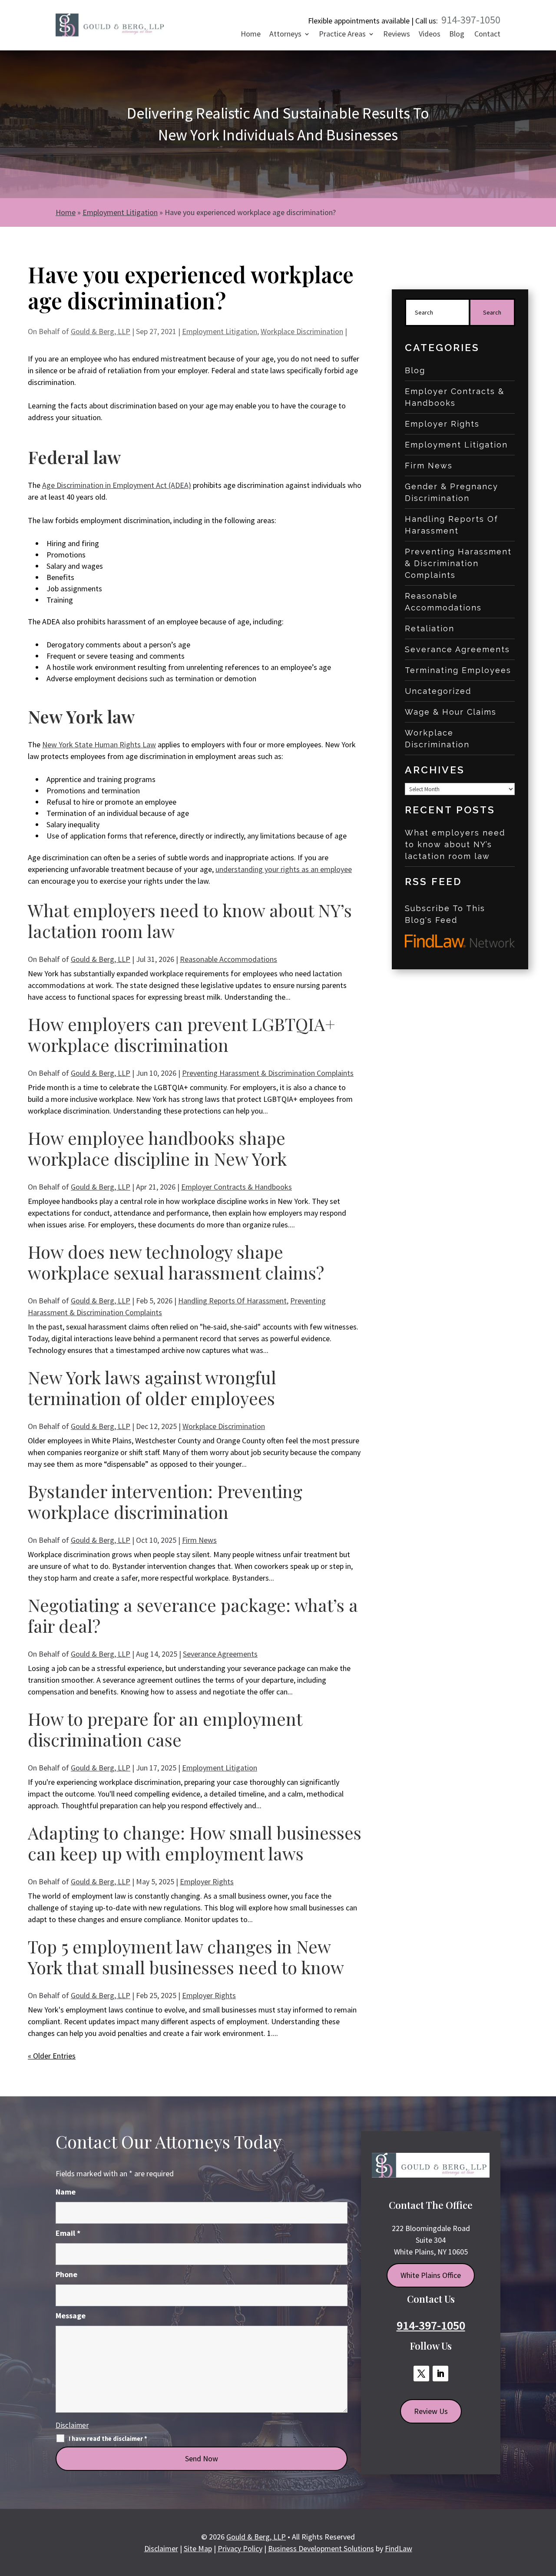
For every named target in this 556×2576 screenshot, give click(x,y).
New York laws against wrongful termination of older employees (152, 1387)
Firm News (199, 1540)
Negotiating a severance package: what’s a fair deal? (193, 1615)
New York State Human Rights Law (99, 744)
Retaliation (430, 628)
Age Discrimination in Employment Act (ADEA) (117, 485)
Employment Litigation (220, 331)
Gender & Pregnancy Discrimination (452, 492)
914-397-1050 (471, 20)
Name (66, 2192)
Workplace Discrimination (302, 331)
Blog (457, 35)
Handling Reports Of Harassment (232, 1301)
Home (251, 35)
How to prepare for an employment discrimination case (165, 1729)
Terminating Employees (458, 670)
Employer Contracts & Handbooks (237, 1187)
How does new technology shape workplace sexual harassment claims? (176, 1262)
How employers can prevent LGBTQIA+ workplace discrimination (182, 1034)
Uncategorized (438, 691)
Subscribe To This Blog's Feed (445, 914)
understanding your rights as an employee (284, 869)
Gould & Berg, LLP (101, 331)
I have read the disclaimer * (108, 2439)
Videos (430, 35)
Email (68, 2233)
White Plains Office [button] (431, 2275)
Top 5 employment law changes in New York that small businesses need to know (186, 1957)
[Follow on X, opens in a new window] (421, 2374)
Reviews (397, 35)
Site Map (198, 2548)
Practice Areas (342, 35)
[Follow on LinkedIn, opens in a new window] (440, 2374)
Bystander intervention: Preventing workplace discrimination (165, 1501)
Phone (66, 2274)
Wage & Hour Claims (451, 712)
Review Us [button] (431, 2411)
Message (71, 2316)
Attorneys (285, 35)
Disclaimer (72, 2425)
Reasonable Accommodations (228, 959)
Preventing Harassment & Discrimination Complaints (268, 1073)
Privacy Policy (240, 2548)
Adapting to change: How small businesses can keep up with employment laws (195, 1843)
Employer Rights (207, 1881)
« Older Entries (52, 2056)
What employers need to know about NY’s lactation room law (190, 920)
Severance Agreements (220, 1654)
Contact (487, 35)
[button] (546, 2512)
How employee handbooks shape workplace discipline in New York (157, 1148)
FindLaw (399, 2548)
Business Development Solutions (321, 2548)
